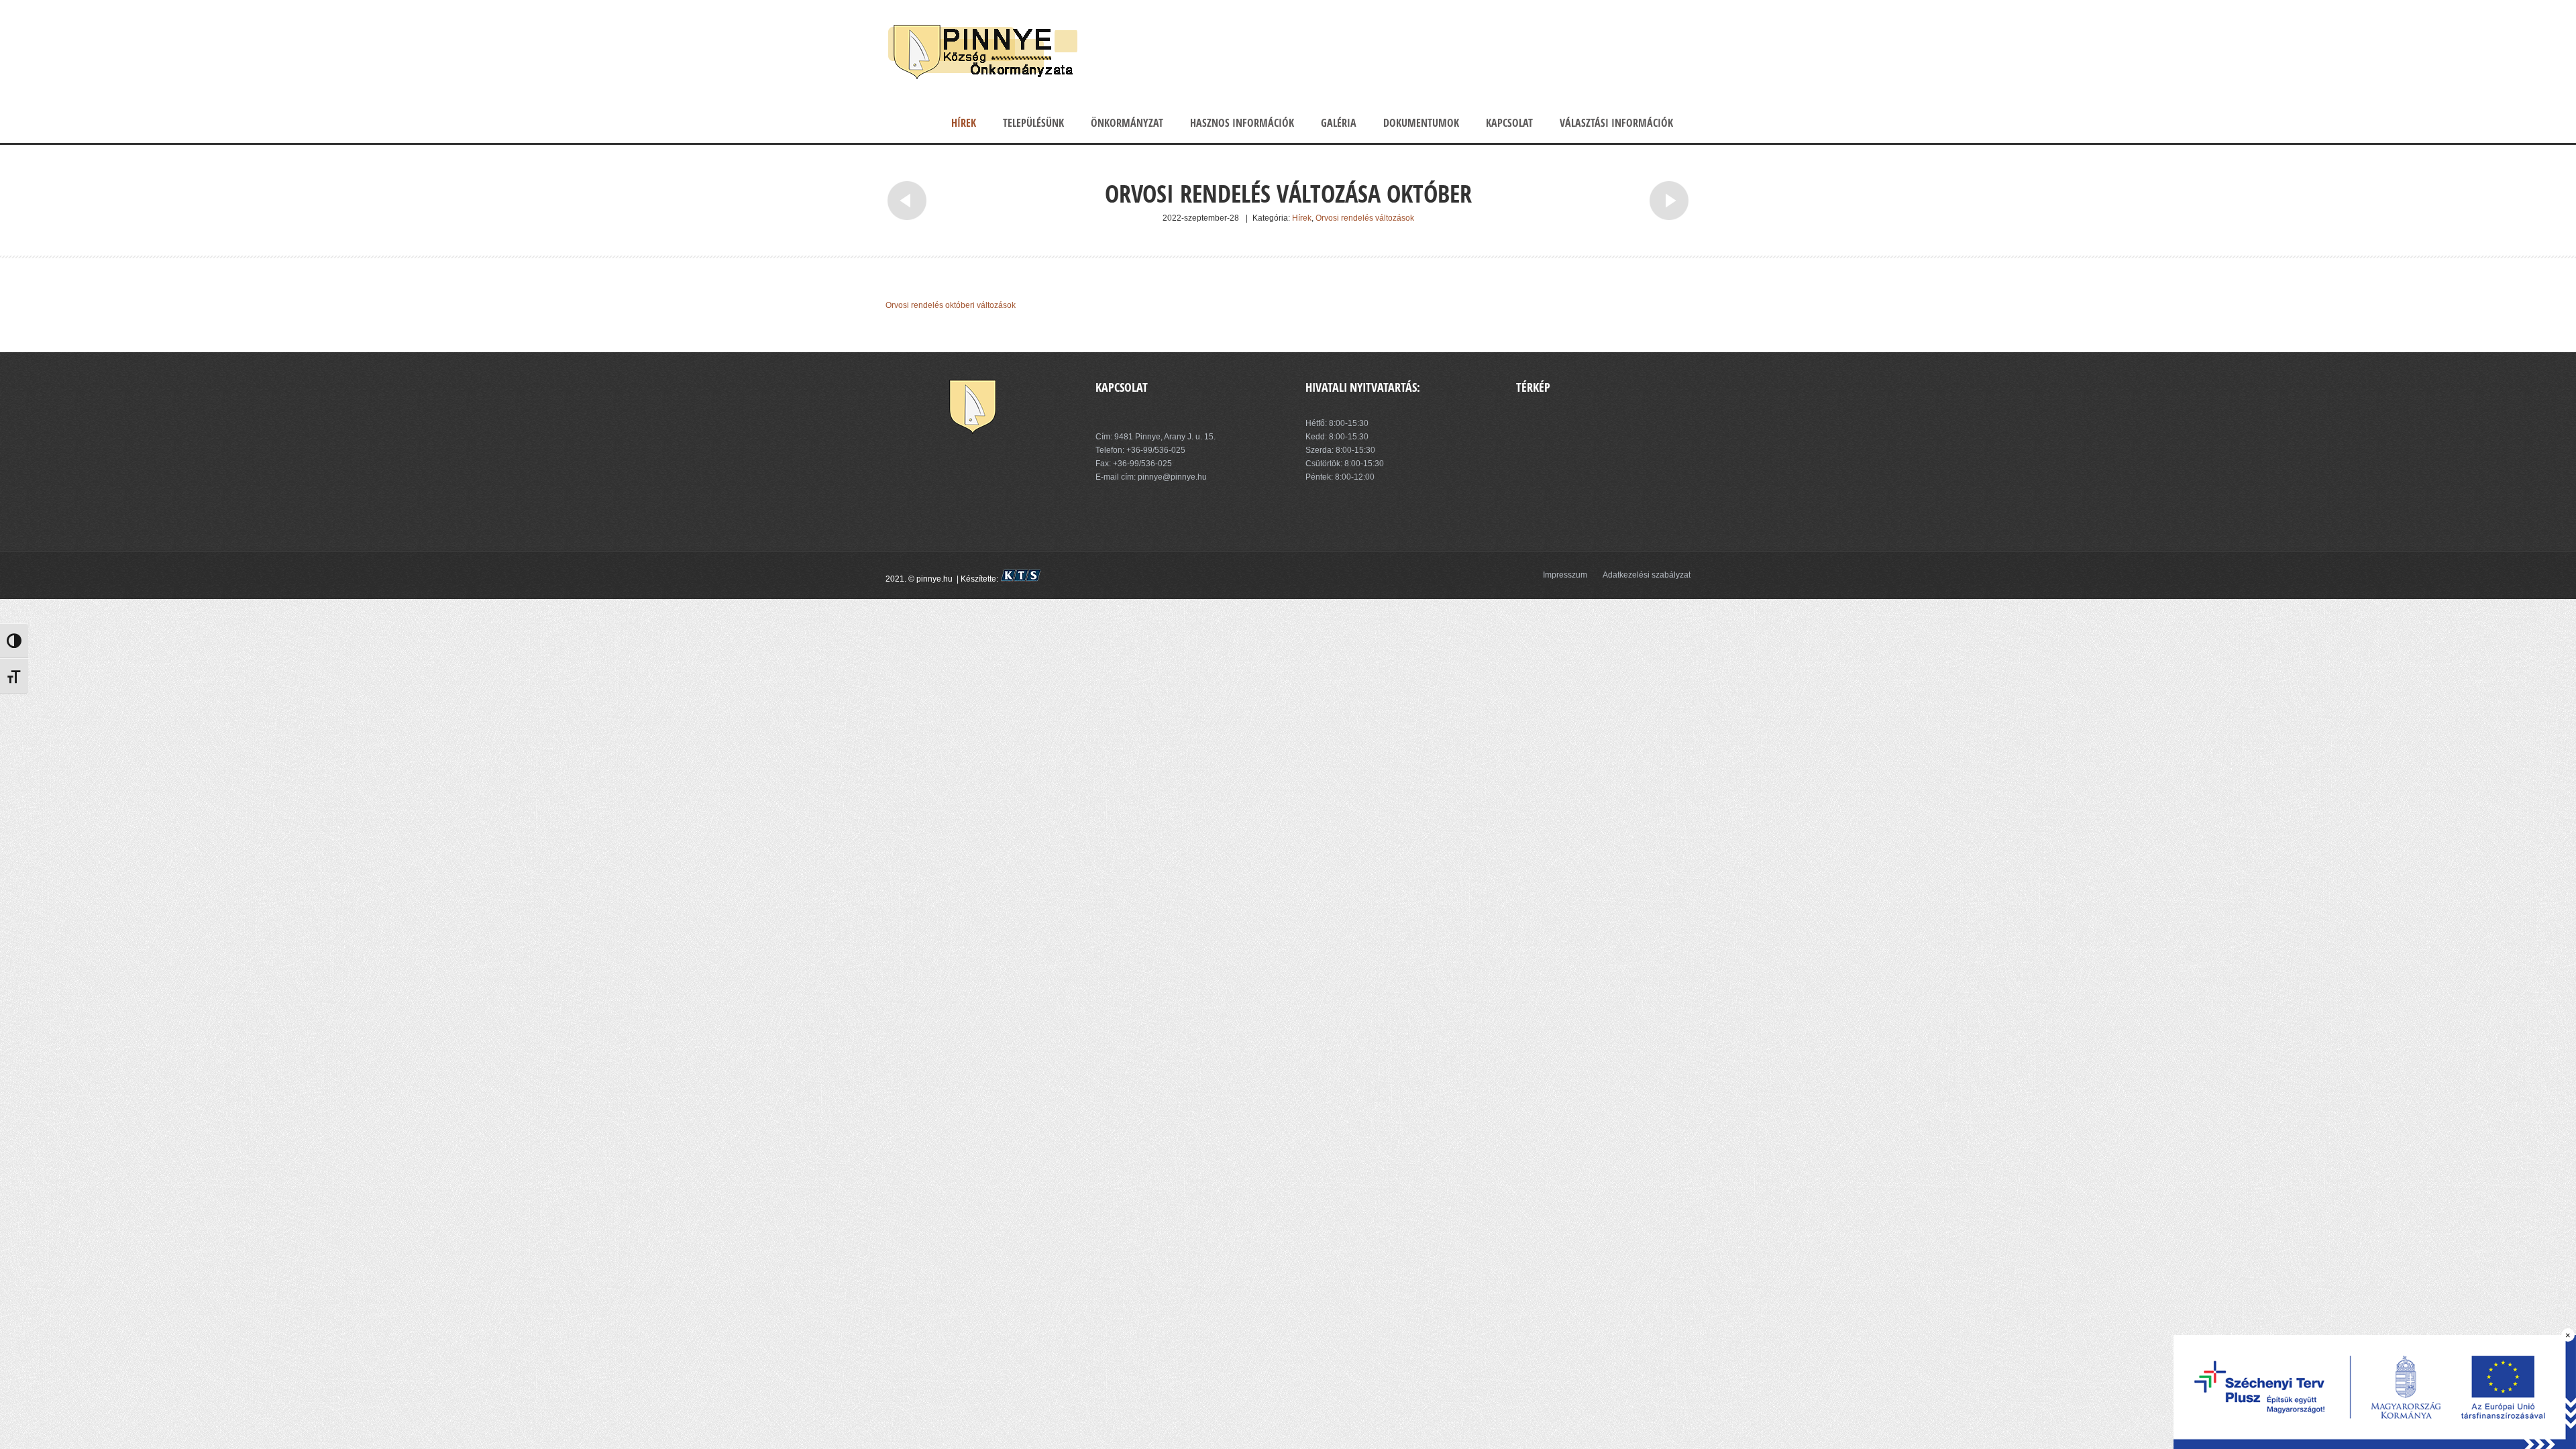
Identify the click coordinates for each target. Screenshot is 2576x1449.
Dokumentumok (1421, 123)
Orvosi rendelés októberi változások (951, 305)
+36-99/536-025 (1156, 450)
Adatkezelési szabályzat (1647, 575)
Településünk (1033, 123)
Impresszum (1565, 575)
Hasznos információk (1242, 123)
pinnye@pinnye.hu (1171, 477)
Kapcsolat (1509, 123)
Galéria (1339, 123)
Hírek (964, 123)
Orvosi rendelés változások (1365, 218)
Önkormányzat (1127, 123)
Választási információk (1616, 123)
